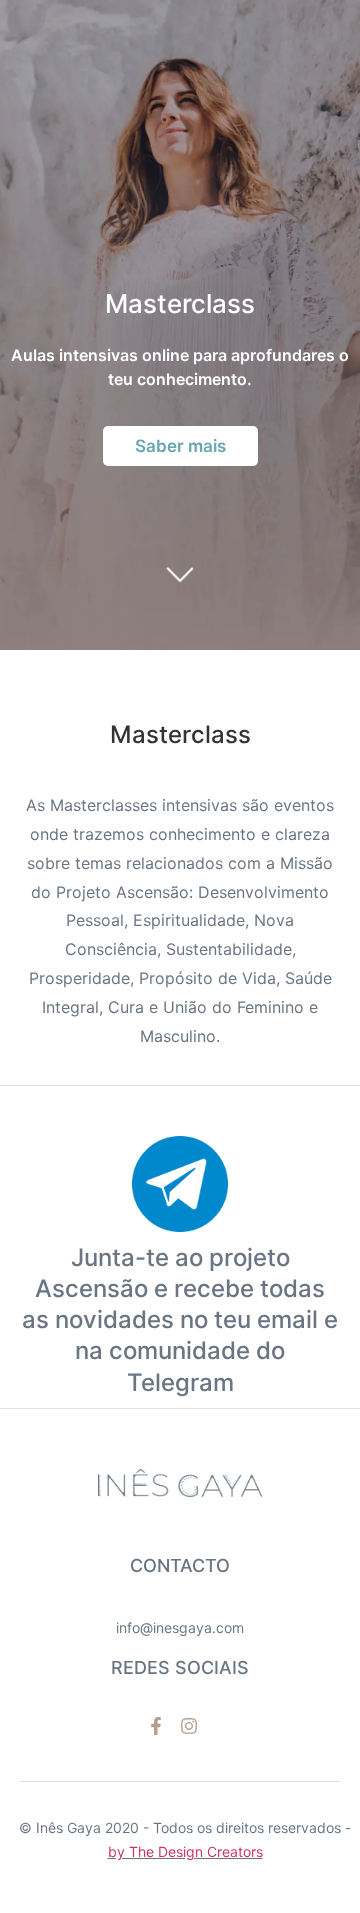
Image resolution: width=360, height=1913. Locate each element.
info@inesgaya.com (180, 1627)
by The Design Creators (185, 1851)
